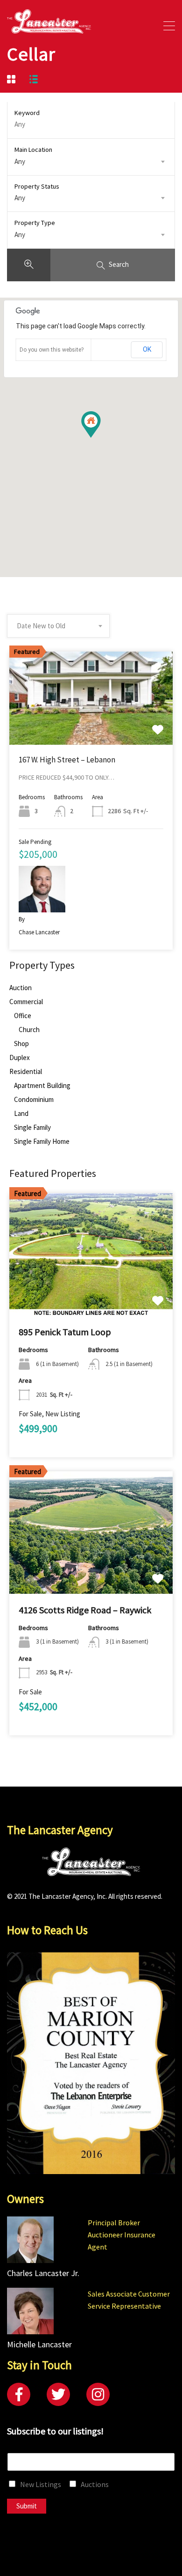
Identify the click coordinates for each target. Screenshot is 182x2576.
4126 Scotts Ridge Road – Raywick (85, 1610)
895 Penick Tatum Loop (65, 1332)
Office (23, 1016)
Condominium (34, 1100)
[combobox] (91, 162)
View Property (91, 726)
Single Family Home (42, 1142)
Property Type (35, 223)
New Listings (41, 2484)
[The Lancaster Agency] (49, 29)
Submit (27, 2506)
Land (21, 1114)
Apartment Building (42, 1086)
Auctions (95, 2484)
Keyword (27, 113)
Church (29, 1030)
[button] (101, 438)
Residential (26, 1072)
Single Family (32, 1128)
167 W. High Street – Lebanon (67, 760)
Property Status (37, 186)
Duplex (20, 1058)
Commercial (26, 1002)
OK (147, 349)
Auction (21, 988)
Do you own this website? (52, 350)
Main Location (33, 150)
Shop (21, 1044)
